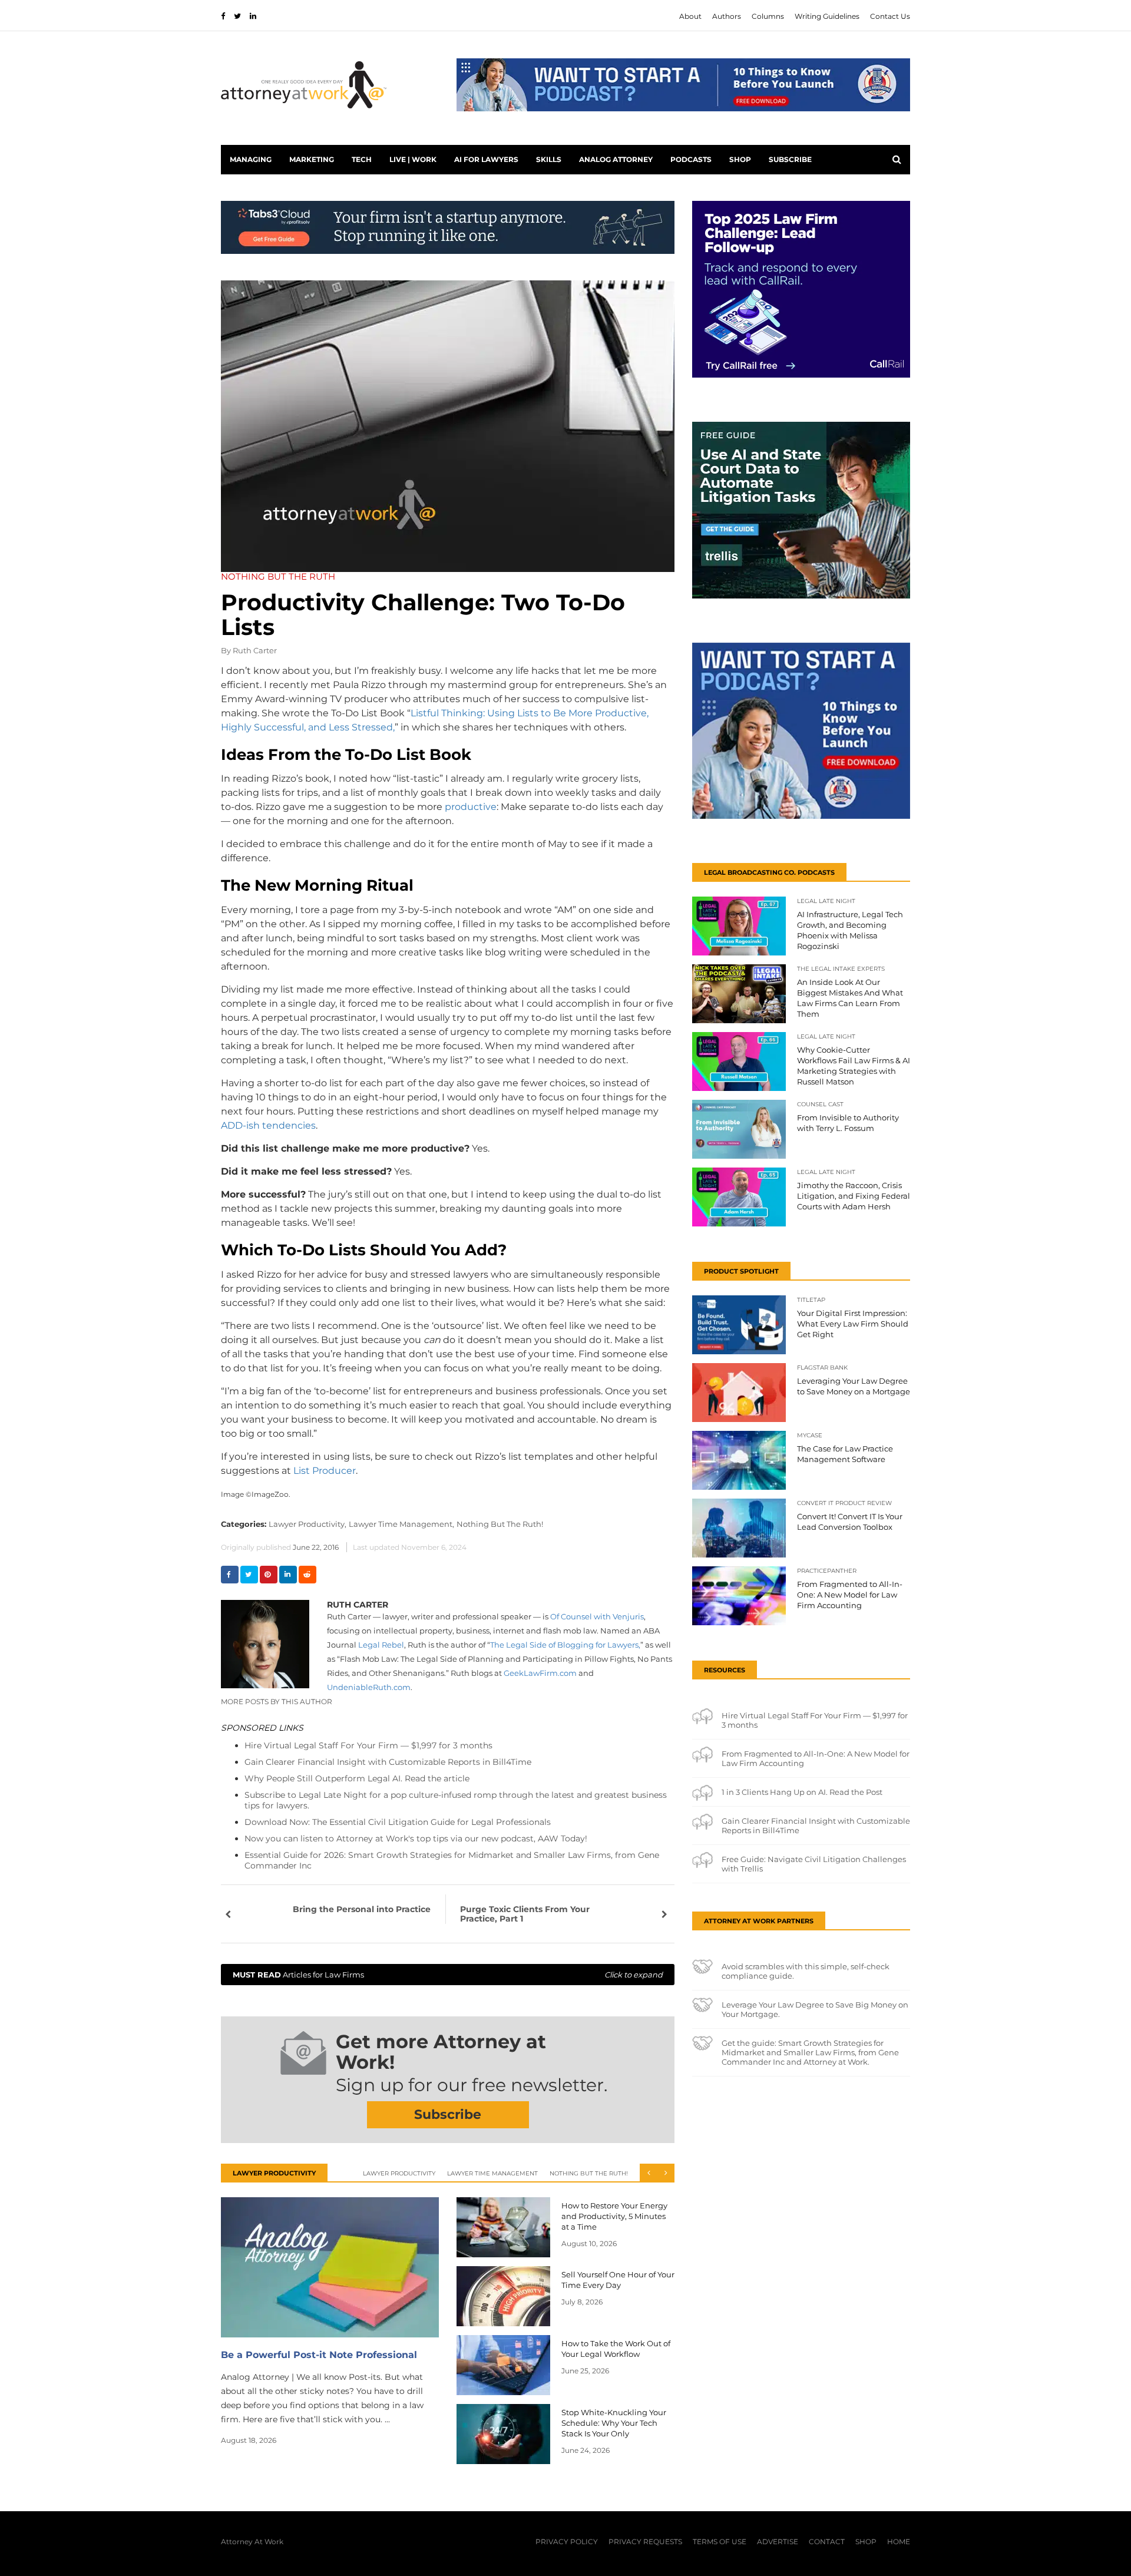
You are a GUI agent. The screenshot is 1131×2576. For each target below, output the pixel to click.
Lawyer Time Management (492, 2173)
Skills (549, 159)
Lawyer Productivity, (307, 1524)
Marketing (312, 159)
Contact (827, 2542)
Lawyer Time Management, (401, 1524)
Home (899, 2542)
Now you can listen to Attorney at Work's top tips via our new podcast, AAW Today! (416, 1838)
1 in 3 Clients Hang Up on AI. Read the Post (802, 1792)
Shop (740, 159)
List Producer (325, 1471)
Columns (768, 16)
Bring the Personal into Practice (362, 1909)
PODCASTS (691, 159)
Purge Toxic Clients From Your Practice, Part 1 (525, 1914)
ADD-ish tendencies (268, 1125)
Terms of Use (720, 2542)
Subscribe (790, 159)
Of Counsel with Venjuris (597, 1616)
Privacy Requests (645, 2542)
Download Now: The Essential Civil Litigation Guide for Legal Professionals (398, 1822)
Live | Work (413, 159)
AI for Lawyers (486, 159)
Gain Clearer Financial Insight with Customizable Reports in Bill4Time (388, 1762)
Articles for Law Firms (448, 1975)
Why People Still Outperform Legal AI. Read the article (357, 1778)
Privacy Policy (567, 2542)
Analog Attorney (616, 159)
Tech (362, 159)
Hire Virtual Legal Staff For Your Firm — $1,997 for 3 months (368, 1745)
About (690, 16)
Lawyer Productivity (399, 2173)
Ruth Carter (255, 650)
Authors (727, 16)
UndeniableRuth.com (369, 1687)
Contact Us (890, 16)
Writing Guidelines (827, 16)
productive (471, 807)
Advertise (778, 2542)
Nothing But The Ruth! (500, 1524)
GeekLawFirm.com (540, 1673)
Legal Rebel (380, 1645)
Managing (251, 159)
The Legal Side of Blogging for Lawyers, (565, 1645)
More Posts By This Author (277, 1702)
